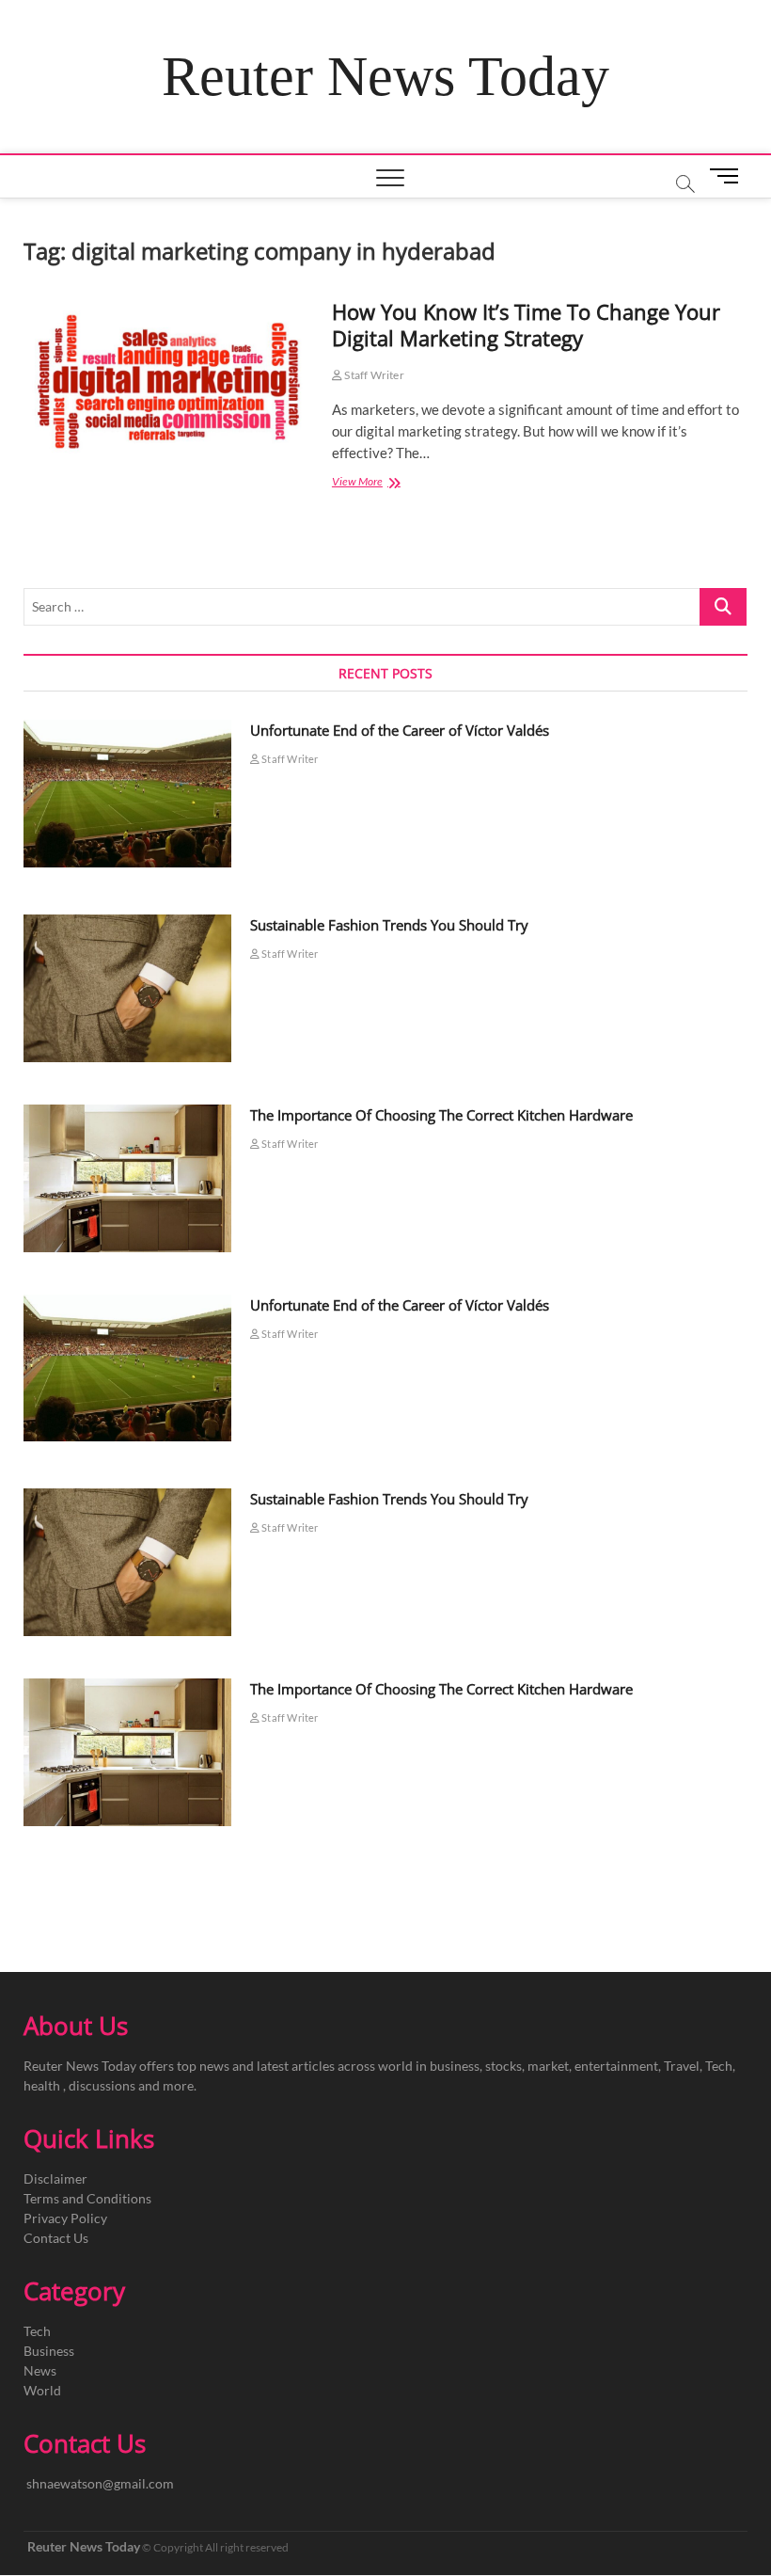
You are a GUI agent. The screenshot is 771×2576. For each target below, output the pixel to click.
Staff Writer (373, 375)
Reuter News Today (385, 76)
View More (381, 483)
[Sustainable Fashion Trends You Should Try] (127, 988)
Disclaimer (55, 2178)
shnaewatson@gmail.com (100, 2483)
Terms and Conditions (87, 2198)
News (40, 2370)
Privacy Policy (65, 2218)
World (42, 2390)
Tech (37, 2331)
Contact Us (56, 2238)
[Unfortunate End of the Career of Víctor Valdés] (127, 794)
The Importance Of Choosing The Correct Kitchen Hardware (441, 1115)
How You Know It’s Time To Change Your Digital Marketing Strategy (526, 325)
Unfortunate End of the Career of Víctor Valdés (400, 730)
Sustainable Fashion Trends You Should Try (389, 925)
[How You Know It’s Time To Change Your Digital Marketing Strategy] (168, 384)
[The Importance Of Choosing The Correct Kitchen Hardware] (127, 1178)
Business (49, 2351)
